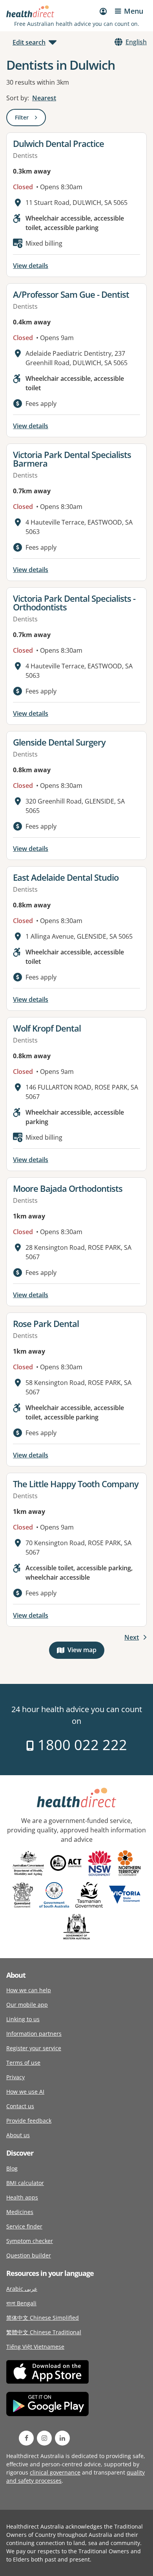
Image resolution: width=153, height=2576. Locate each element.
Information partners (34, 2034)
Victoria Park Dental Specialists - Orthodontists (74, 603)
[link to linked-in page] (62, 2438)
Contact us (20, 2106)
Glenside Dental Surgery (59, 742)
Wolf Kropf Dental (47, 1028)
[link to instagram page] (44, 2438)
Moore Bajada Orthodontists (68, 1188)
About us (18, 2135)
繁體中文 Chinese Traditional (44, 2332)
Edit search (29, 42)
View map (86, 1652)
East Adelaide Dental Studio (66, 877)
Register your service (34, 2048)
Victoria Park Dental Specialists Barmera (72, 459)
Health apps (22, 2197)
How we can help (29, 1990)
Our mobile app (27, 2005)
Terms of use (23, 2063)
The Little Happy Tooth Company (76, 1484)
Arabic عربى (22, 2289)
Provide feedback (29, 2121)
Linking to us (23, 2019)
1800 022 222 (81, 1745)
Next (132, 1637)
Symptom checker (30, 2241)
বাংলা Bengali (21, 2303)
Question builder (29, 2255)
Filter (30, 119)
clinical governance (55, 2472)
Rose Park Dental (46, 1323)
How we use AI (25, 2092)
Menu (134, 11)
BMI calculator (25, 2183)
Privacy (15, 2077)
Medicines (20, 2212)
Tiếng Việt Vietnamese (35, 2347)
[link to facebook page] (26, 2438)
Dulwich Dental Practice (58, 143)
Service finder (24, 2226)
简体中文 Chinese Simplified (43, 2318)
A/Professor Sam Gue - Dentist (71, 294)
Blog (12, 2168)
